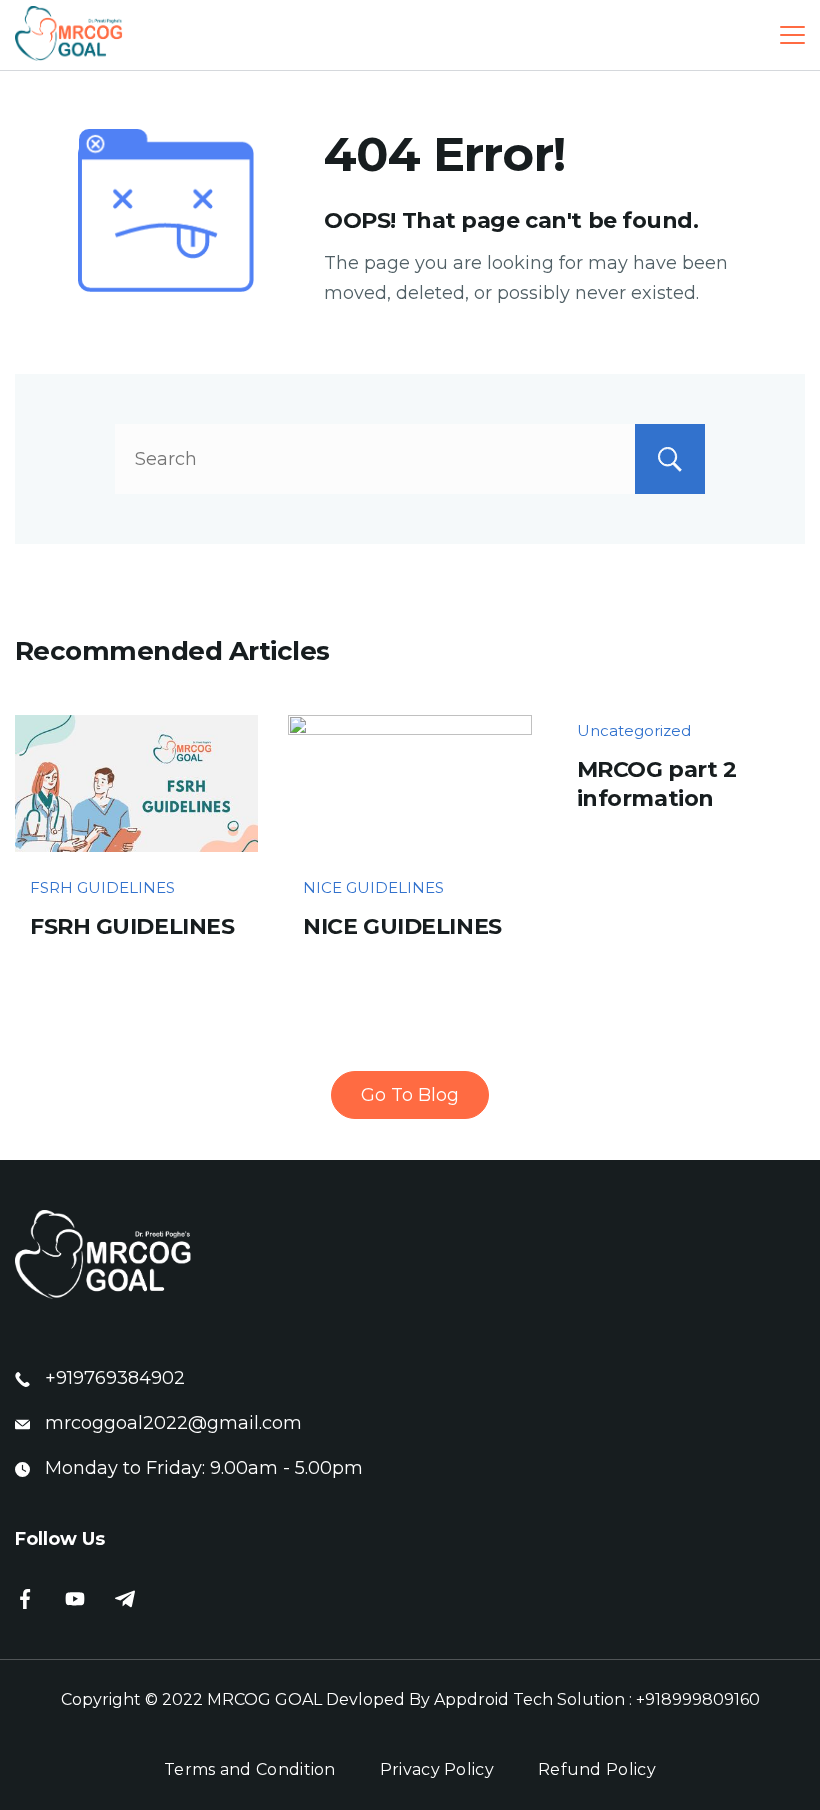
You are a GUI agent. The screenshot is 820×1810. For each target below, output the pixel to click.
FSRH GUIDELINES (102, 887)
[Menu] (792, 35)
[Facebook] (25, 1599)
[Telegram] (125, 1599)
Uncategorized (634, 730)
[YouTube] (75, 1599)
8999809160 (710, 1699)
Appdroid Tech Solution (529, 1699)
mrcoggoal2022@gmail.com (173, 1423)
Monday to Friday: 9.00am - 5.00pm (204, 1468)
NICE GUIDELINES (373, 887)
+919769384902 (115, 1378)
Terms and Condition (250, 1769)
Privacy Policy (437, 1769)
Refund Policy (597, 1769)
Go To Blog (410, 1095)
